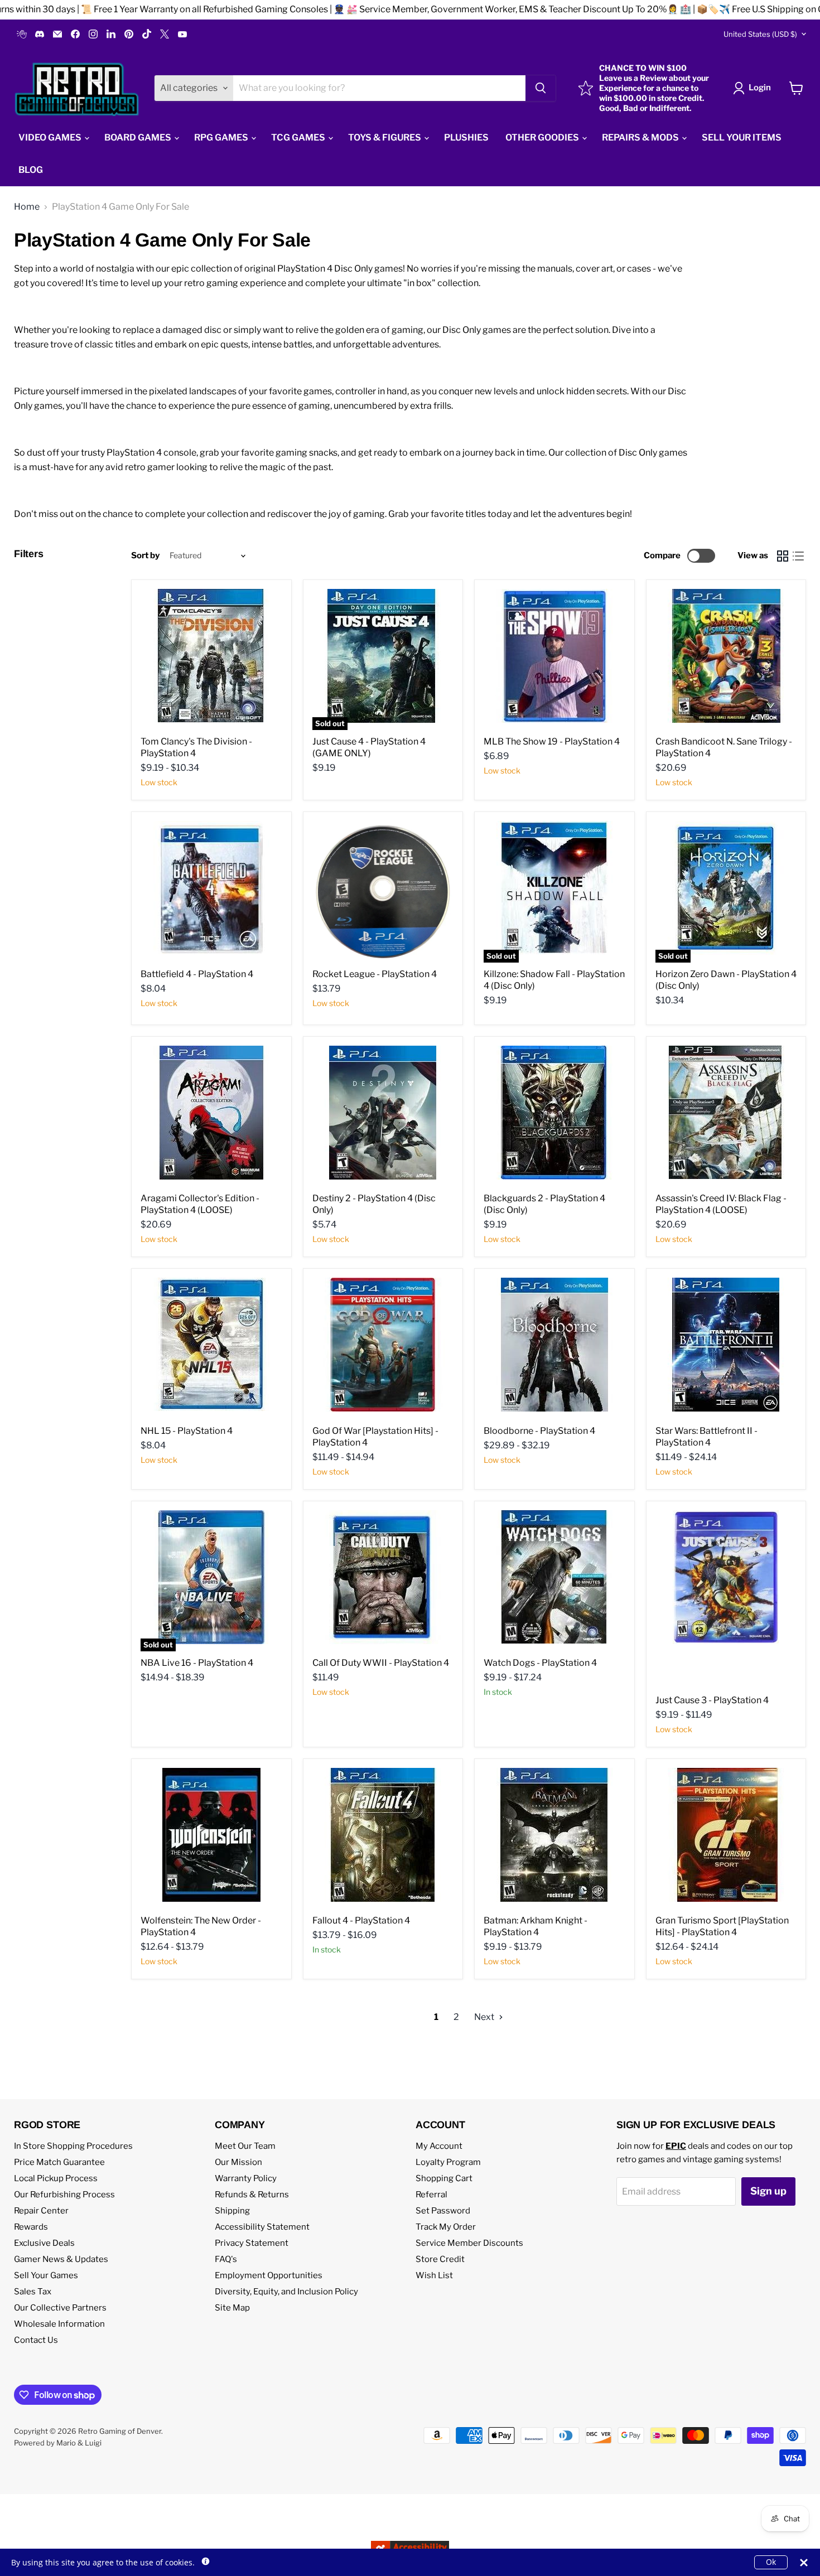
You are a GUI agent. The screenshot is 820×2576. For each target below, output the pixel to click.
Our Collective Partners (60, 2308)
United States (760, 34)
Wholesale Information (59, 2324)
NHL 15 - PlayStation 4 (187, 1431)
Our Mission (238, 2162)
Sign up (768, 2191)
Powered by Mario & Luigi (58, 2443)
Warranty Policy (246, 2178)
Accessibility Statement (262, 2227)
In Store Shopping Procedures (73, 2146)
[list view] (798, 556)
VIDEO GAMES (51, 137)
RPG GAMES (222, 137)
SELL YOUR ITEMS (742, 137)
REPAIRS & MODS (641, 137)
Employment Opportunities (269, 2275)
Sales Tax (33, 2292)
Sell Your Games (46, 2275)
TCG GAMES (299, 137)
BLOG (31, 170)
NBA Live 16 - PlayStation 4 (197, 1663)
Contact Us (36, 2340)
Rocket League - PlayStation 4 (375, 974)
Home (27, 207)
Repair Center (41, 2211)
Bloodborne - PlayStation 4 (539, 1431)
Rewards (31, 2227)
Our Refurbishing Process (64, 2195)
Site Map (232, 2308)
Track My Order (446, 2227)
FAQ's (226, 2259)
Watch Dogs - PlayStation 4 (540, 1663)
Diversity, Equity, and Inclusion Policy (286, 2292)
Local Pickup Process (56, 2178)
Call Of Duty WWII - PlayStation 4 (381, 1663)
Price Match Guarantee (59, 2162)
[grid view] (783, 556)
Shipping (232, 2211)
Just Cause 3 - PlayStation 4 (712, 1700)
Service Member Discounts (469, 2243)
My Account (439, 2146)
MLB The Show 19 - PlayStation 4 (552, 741)
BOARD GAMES (139, 137)
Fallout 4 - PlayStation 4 (361, 1920)
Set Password (443, 2211)
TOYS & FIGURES (385, 137)
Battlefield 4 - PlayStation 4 (197, 974)
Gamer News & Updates (61, 2259)
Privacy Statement (252, 2243)
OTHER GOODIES (543, 137)
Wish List (434, 2275)
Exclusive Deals (44, 2243)
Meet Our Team (245, 2146)
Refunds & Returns (252, 2195)
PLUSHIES (466, 137)
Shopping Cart (444, 2178)
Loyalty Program (448, 2162)
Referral (431, 2195)
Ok (771, 2562)
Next (485, 2017)
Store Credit (440, 2259)
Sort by (145, 556)
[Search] (541, 88)
